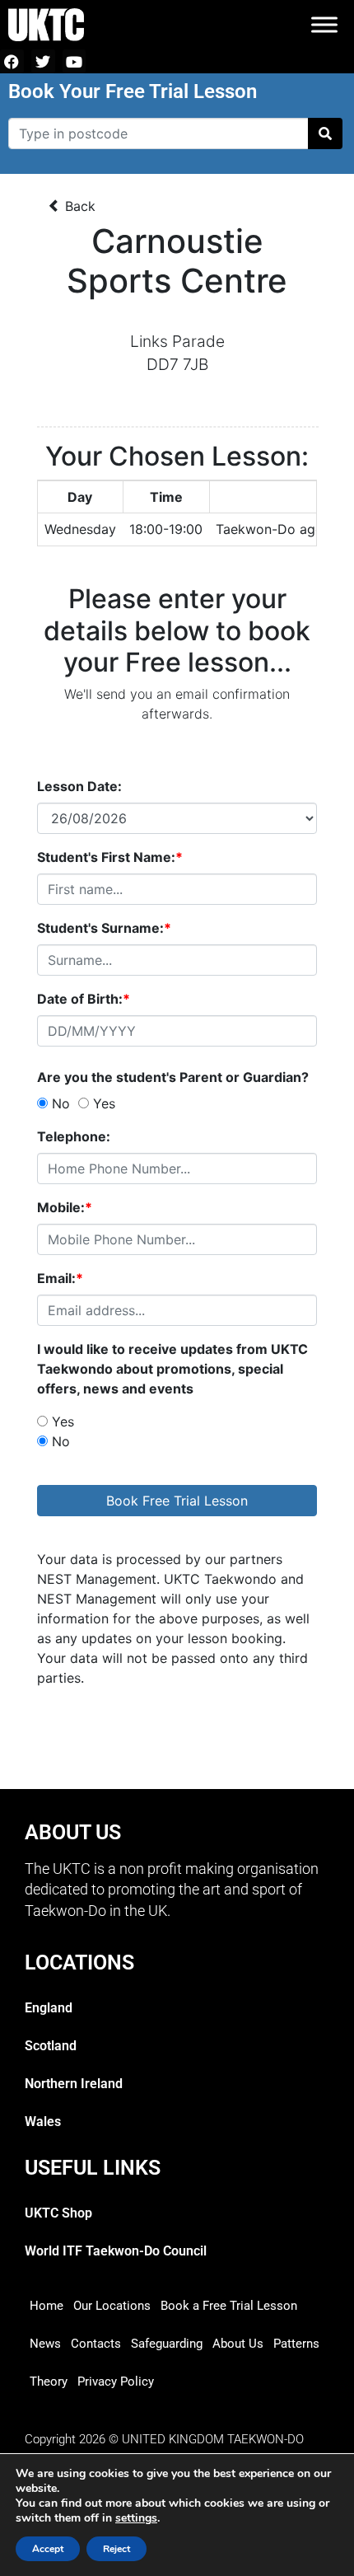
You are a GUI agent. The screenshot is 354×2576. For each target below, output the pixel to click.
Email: (60, 1278)
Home (47, 2306)
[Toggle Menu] (324, 24)
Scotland (51, 2046)
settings (136, 2518)
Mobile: (65, 1207)
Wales (43, 2122)
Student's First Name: (110, 857)
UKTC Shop (58, 2213)
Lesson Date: (79, 786)
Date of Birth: (84, 999)
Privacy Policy (116, 2382)
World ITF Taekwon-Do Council (116, 2251)
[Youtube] (75, 61)
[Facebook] (12, 61)
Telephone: (74, 1136)
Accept (48, 2549)
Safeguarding (167, 2344)
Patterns (296, 2344)
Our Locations (112, 2306)
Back (78, 206)
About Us (238, 2344)
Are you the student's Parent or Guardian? (176, 1077)
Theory (49, 2382)
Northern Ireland (74, 2084)
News (45, 2344)
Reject (116, 2549)
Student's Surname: (104, 928)
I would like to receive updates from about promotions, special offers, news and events (172, 1369)
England (49, 2008)
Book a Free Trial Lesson (229, 2306)
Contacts (96, 2344)
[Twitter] (43, 61)
